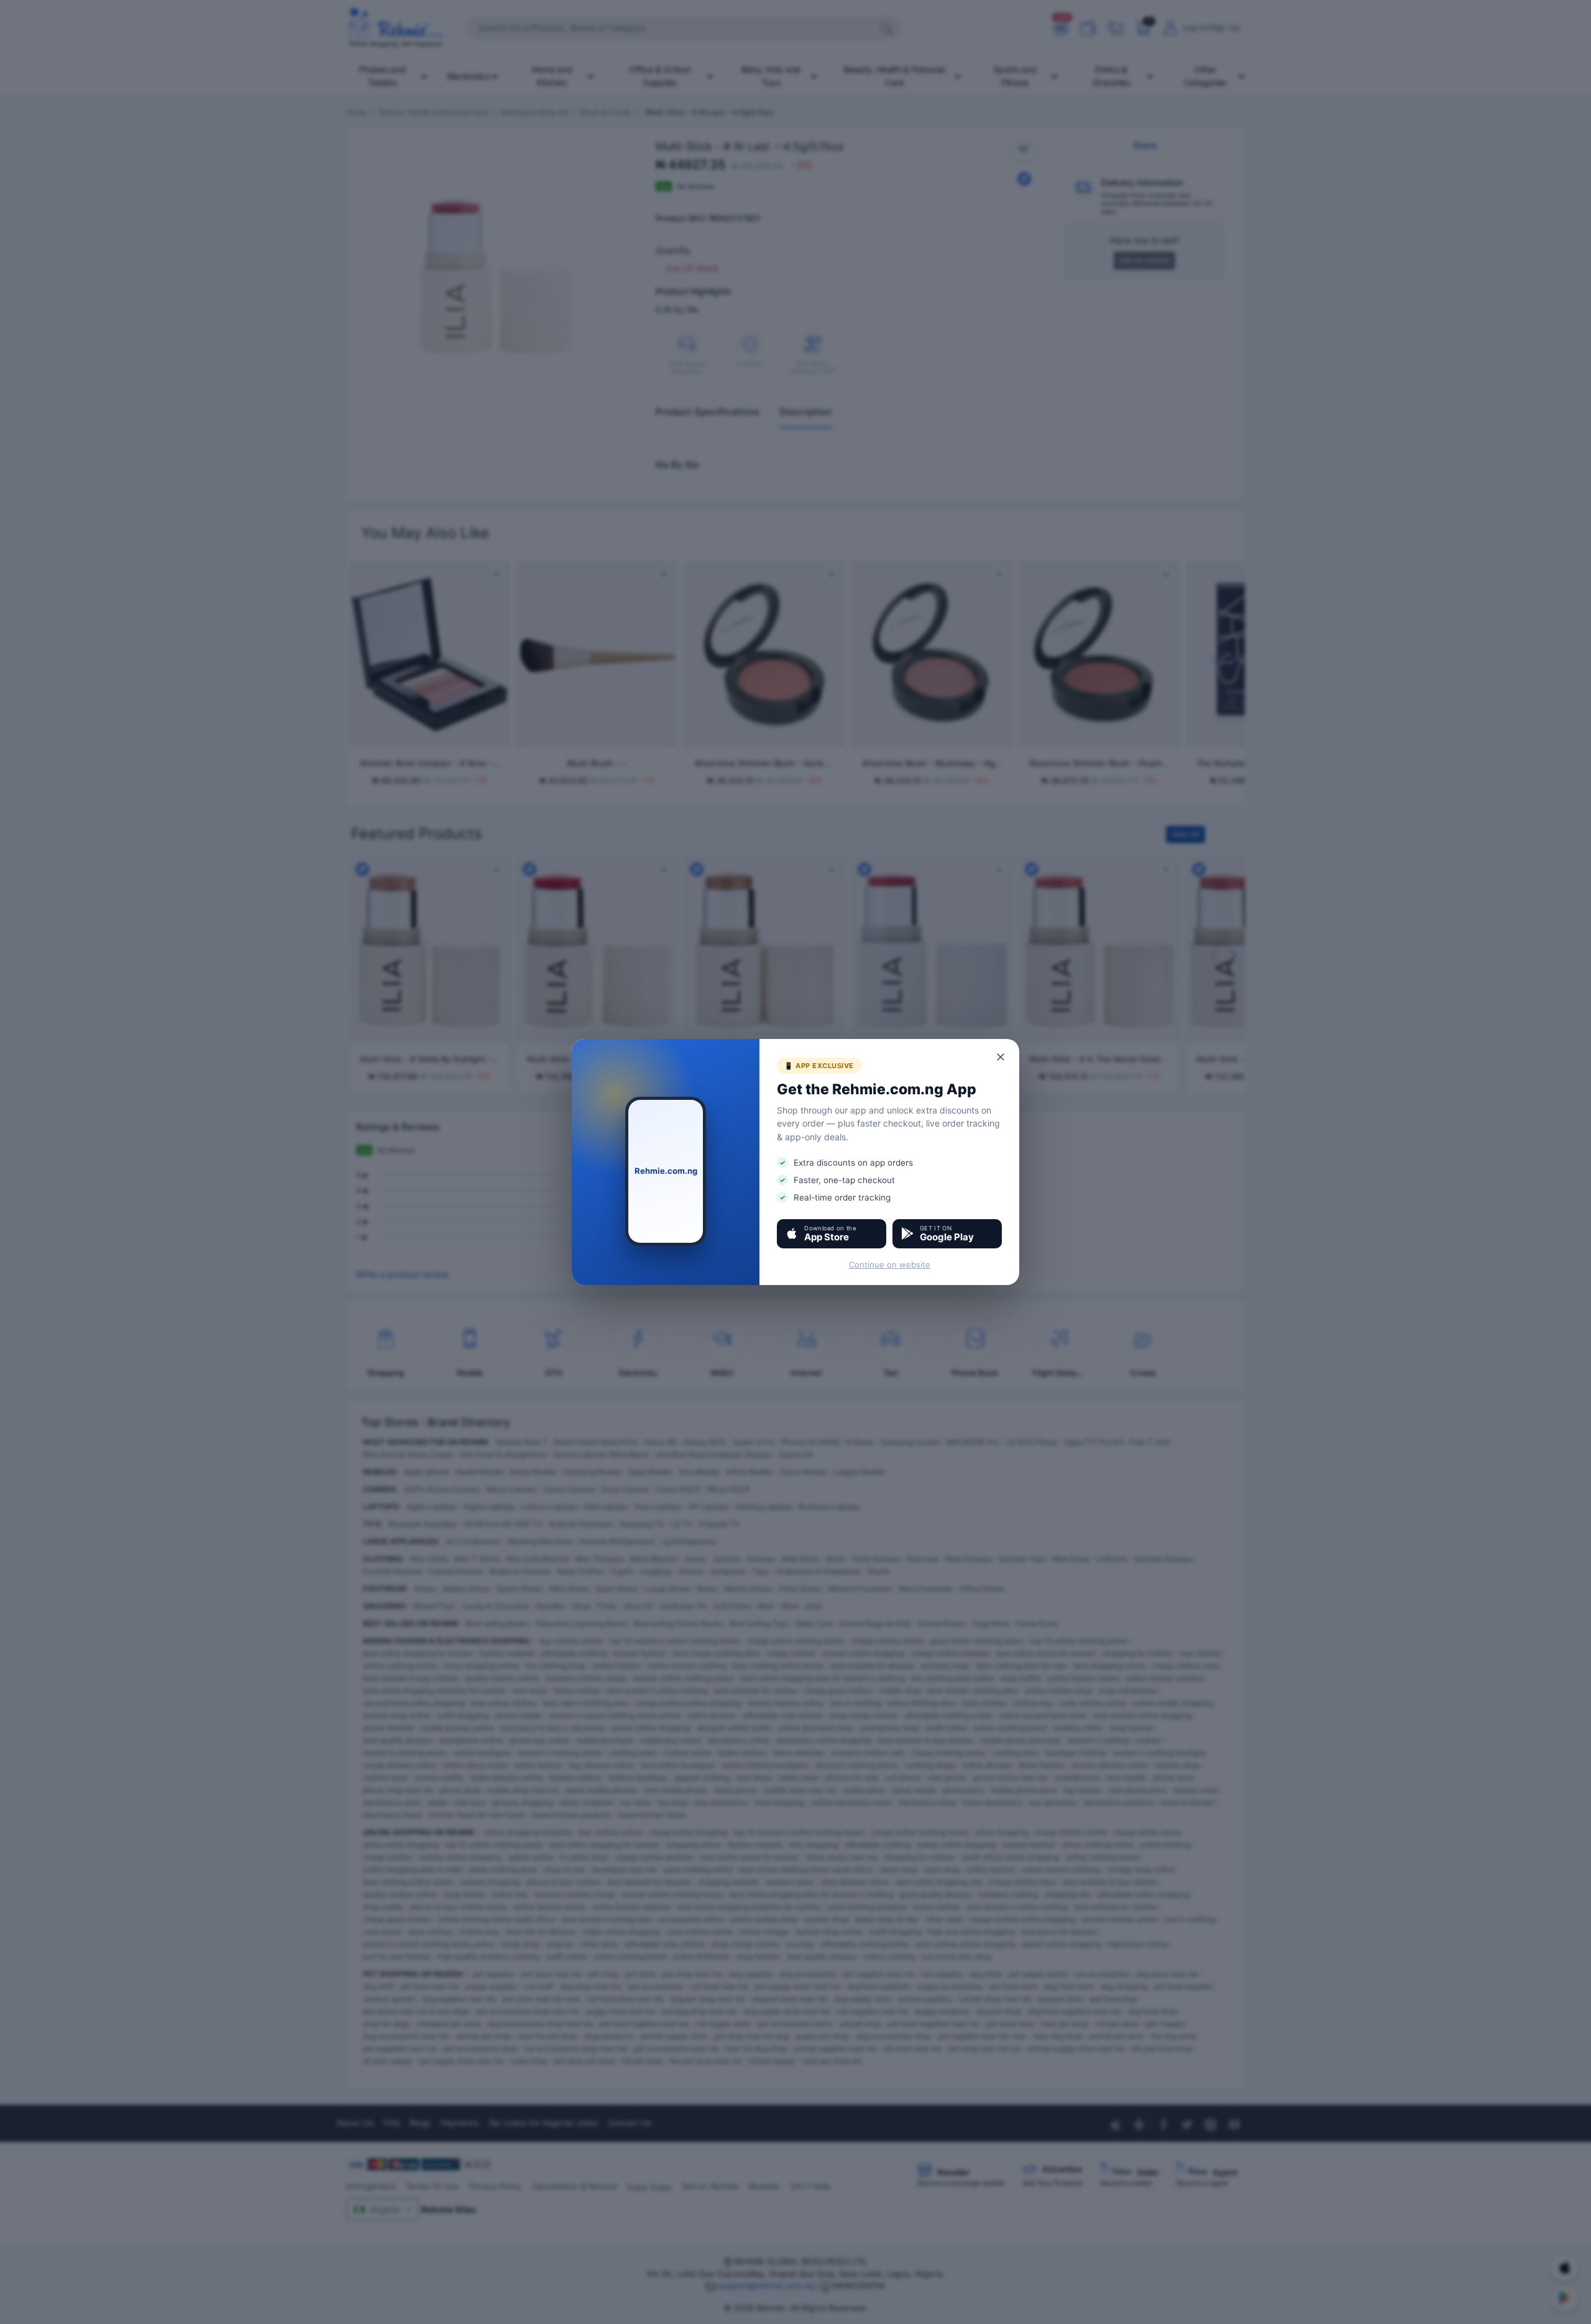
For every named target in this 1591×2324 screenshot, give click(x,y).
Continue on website (890, 1265)
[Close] (1001, 1057)
